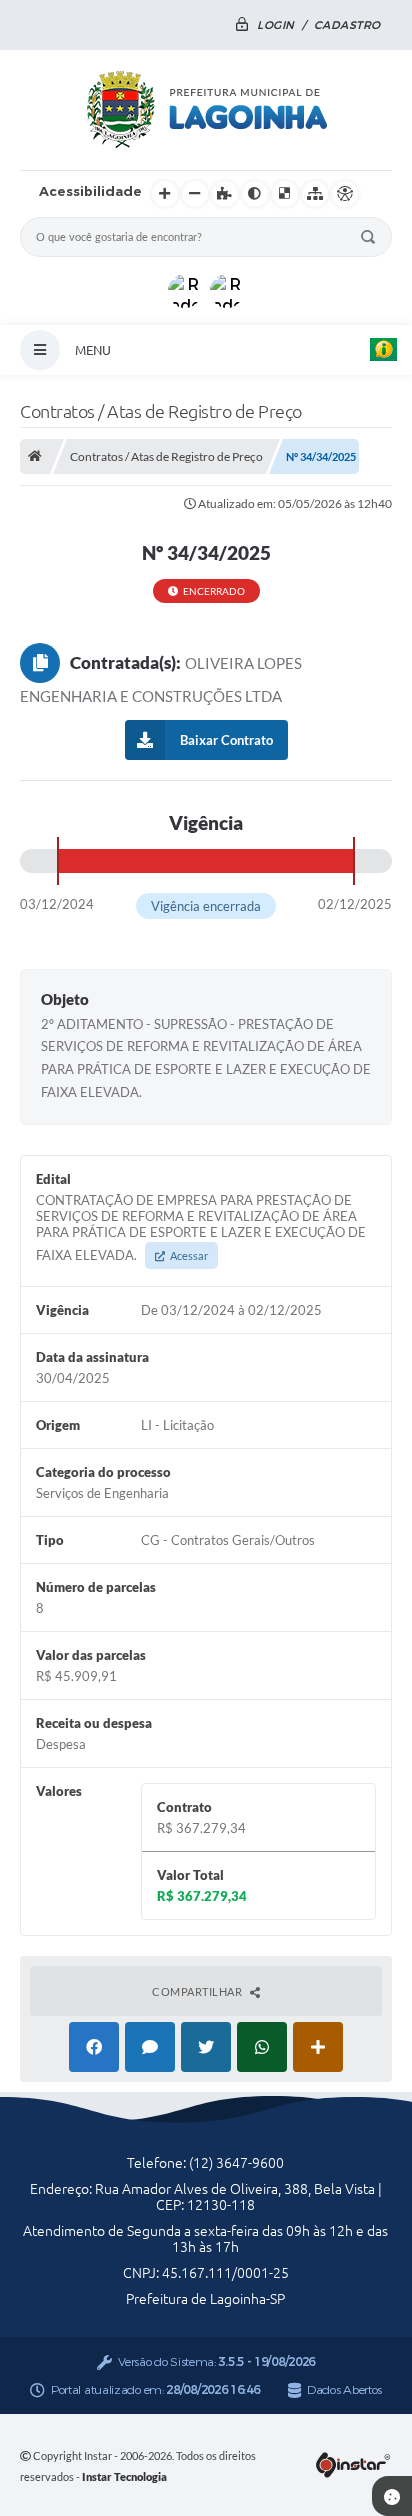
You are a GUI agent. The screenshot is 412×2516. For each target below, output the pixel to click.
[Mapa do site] (315, 194)
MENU (93, 350)
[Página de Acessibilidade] (345, 194)
